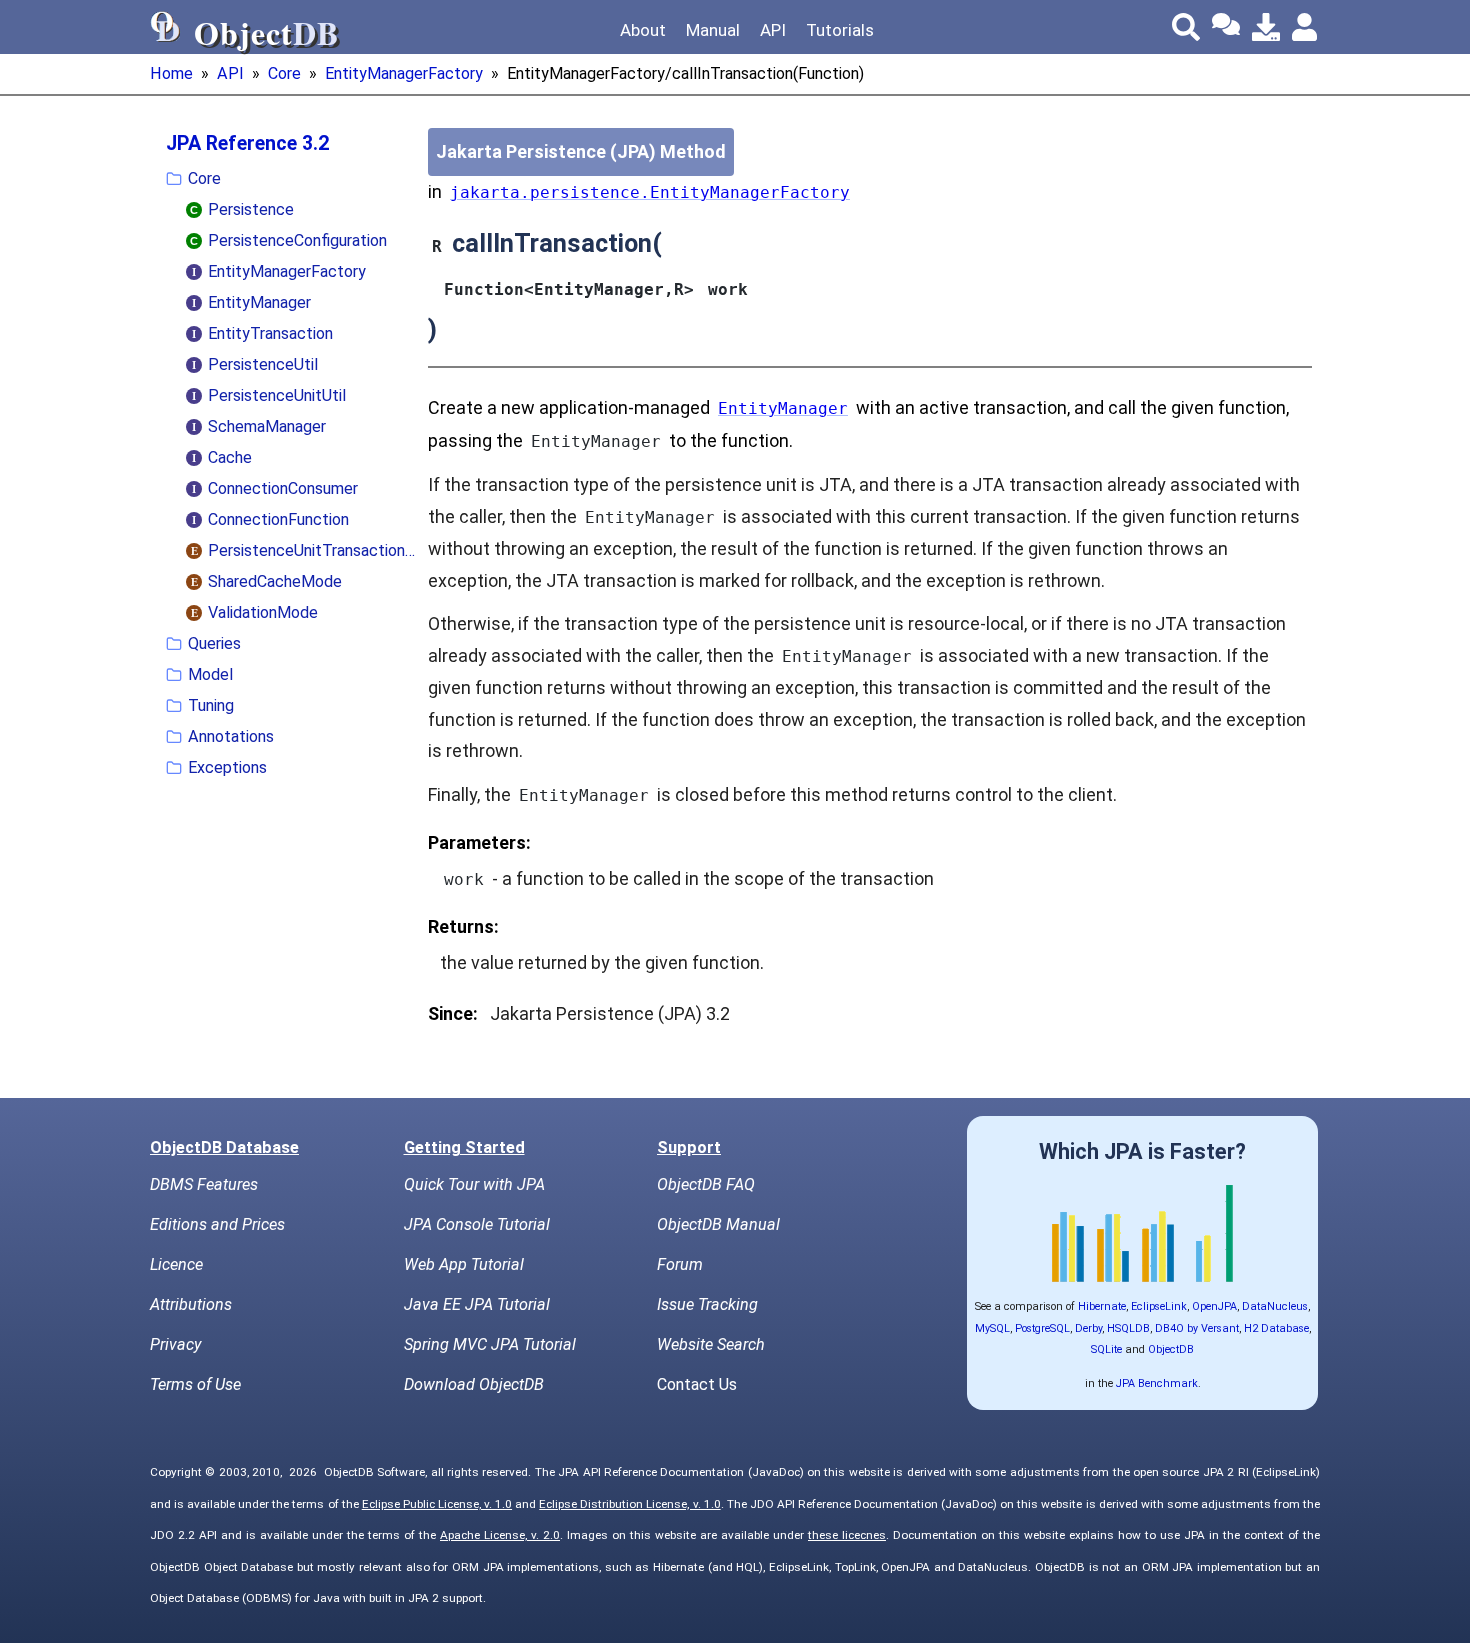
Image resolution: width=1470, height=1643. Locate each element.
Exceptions (227, 767)
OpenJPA (1214, 1306)
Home (171, 73)
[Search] (1186, 27)
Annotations (231, 736)
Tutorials (840, 30)
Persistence (251, 209)
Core (284, 73)
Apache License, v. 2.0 (500, 1535)
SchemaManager (267, 426)
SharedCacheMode (275, 581)
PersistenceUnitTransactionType (314, 550)
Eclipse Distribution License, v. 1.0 (629, 1504)
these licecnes (847, 1535)
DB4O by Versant (1197, 1328)
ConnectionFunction (278, 519)
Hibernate (1102, 1306)
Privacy (175, 1344)
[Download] (1266, 27)
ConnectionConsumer (283, 488)
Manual (713, 30)
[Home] (166, 27)
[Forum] (1226, 27)
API (773, 30)
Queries (214, 643)
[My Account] (1306, 27)
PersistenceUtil (263, 364)
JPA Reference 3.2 (247, 143)
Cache (230, 457)
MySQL (992, 1328)
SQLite (1106, 1349)
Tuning (211, 705)
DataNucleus (1275, 1306)
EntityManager (259, 302)
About (643, 30)
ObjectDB (1171, 1349)
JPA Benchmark (1157, 1383)
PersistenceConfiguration (297, 240)
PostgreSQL (1042, 1328)
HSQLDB (1128, 1328)
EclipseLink (1159, 1306)
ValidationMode (263, 612)
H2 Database (1276, 1328)
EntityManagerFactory (404, 73)
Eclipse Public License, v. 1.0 (437, 1504)
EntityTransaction (270, 333)
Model (210, 674)
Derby (1088, 1328)
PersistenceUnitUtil (277, 395)
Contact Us (697, 1384)
